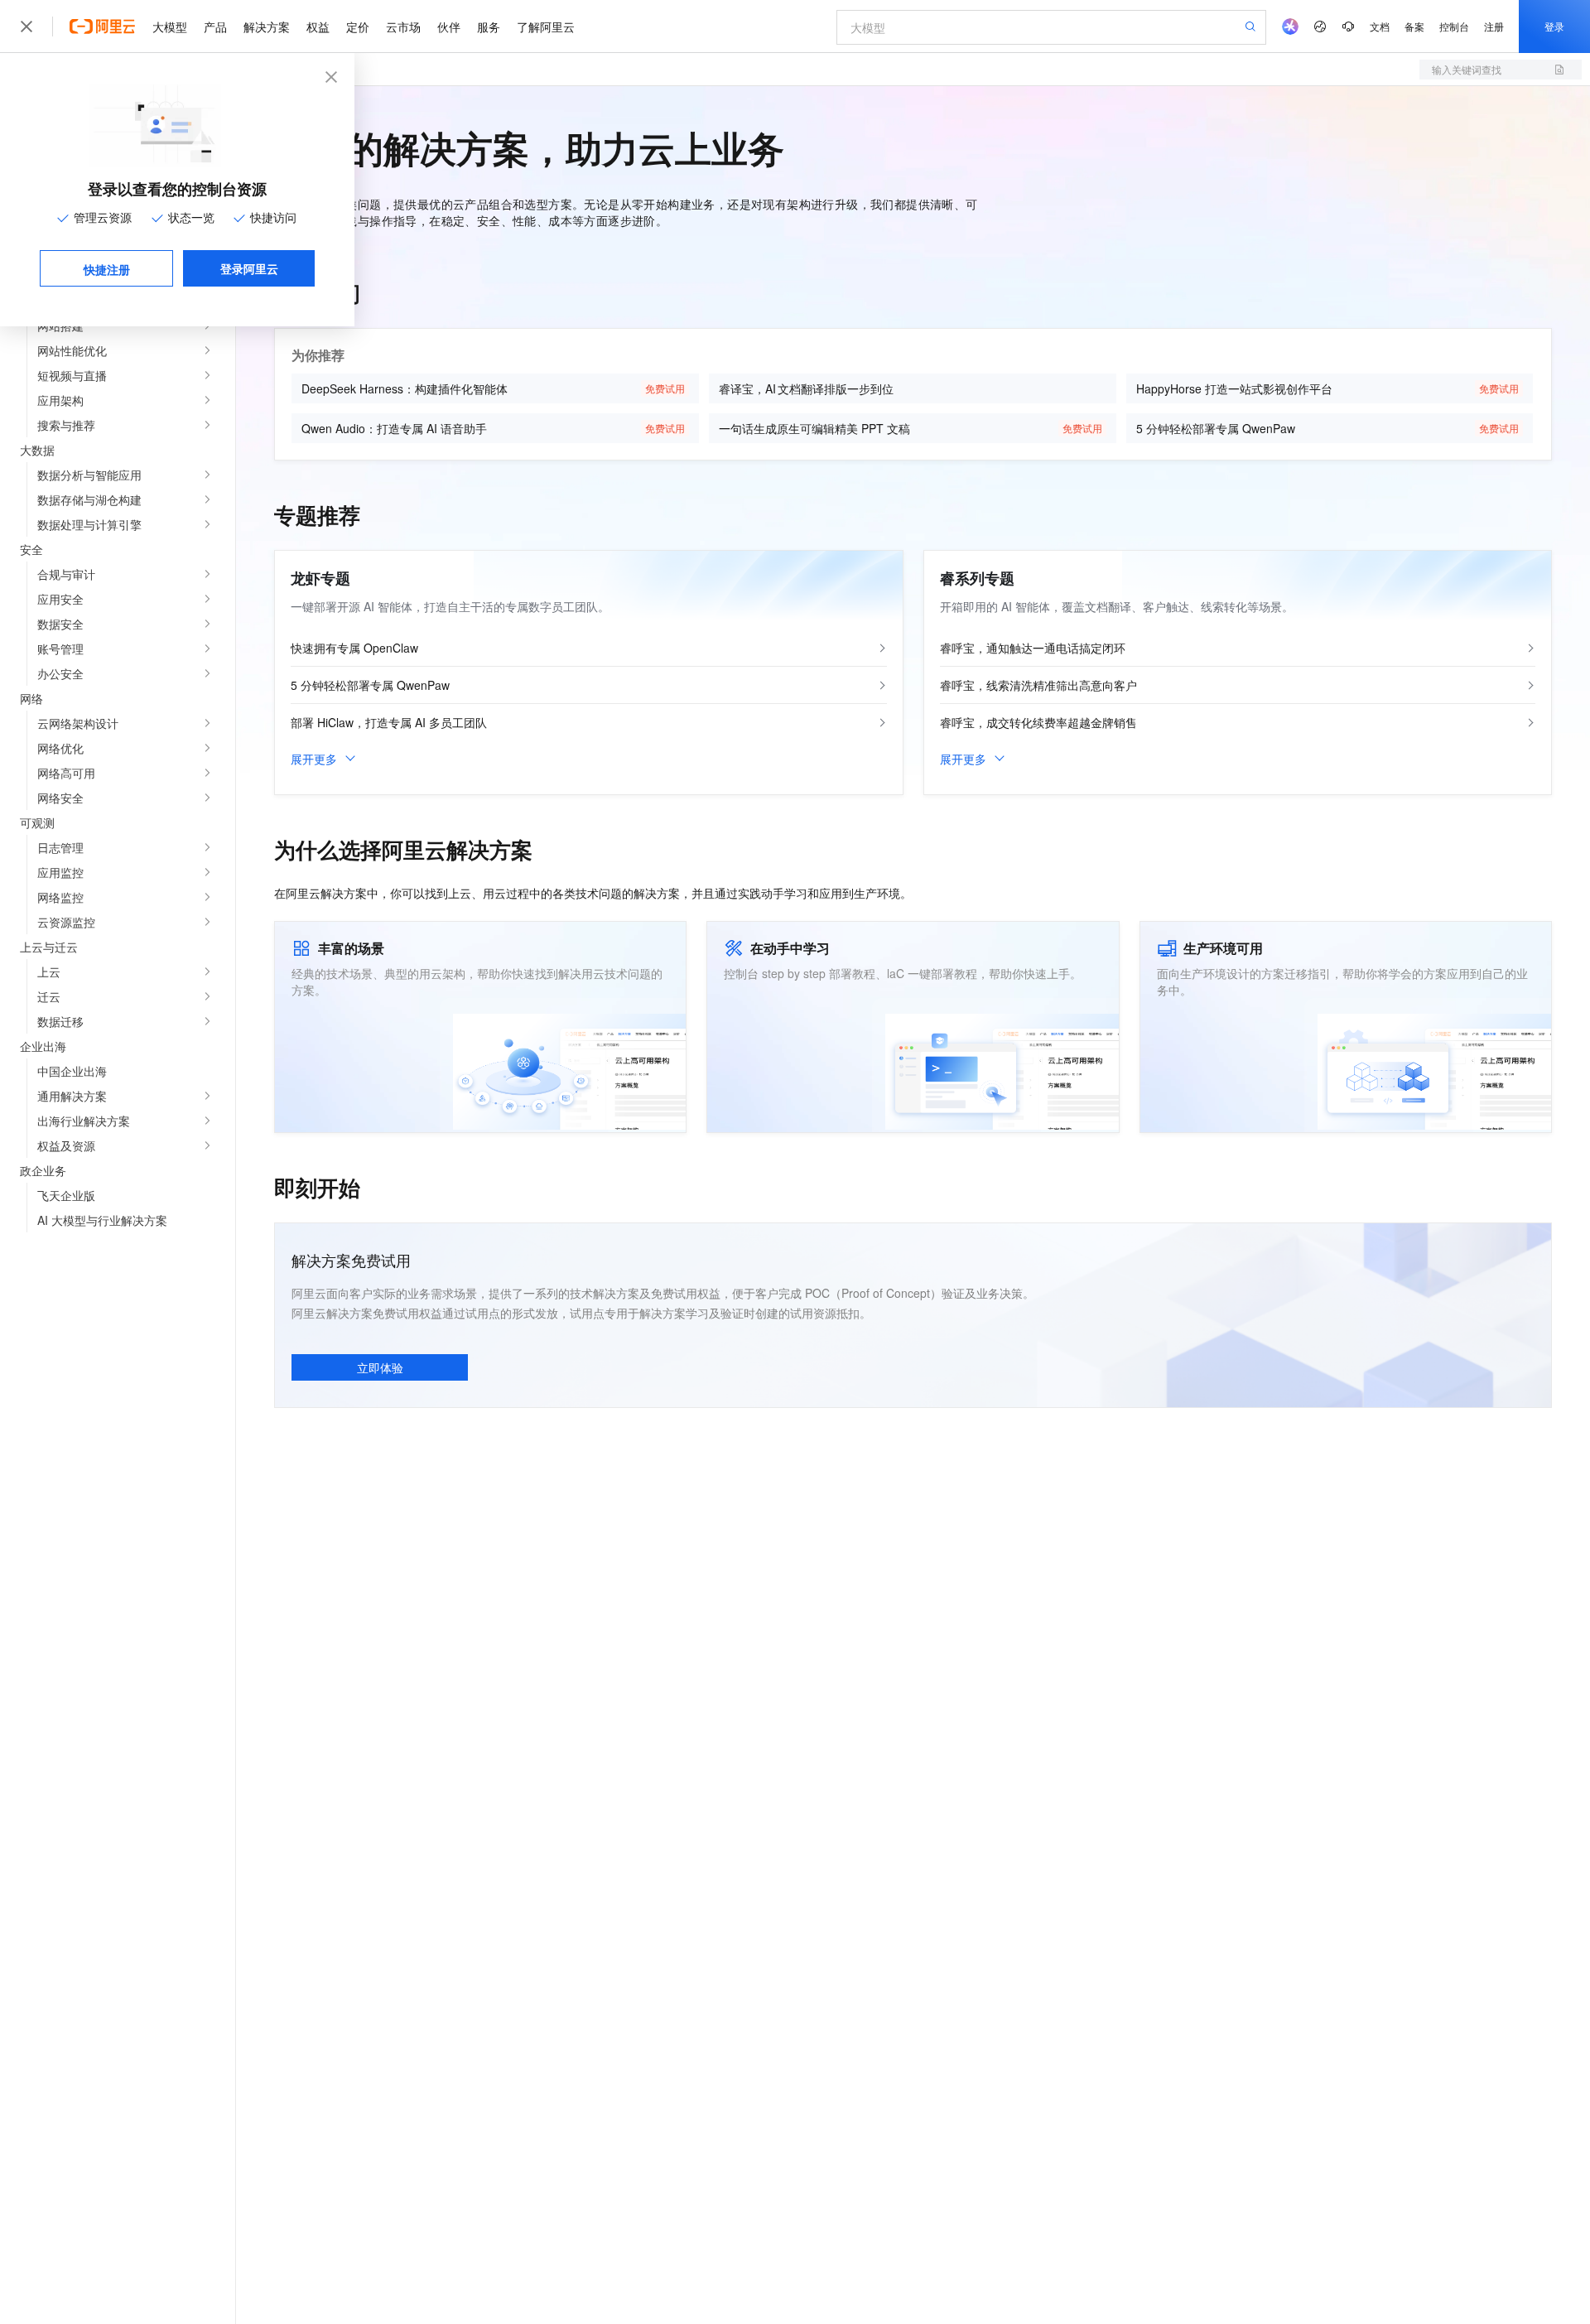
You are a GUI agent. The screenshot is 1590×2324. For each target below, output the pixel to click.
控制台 (1454, 26)
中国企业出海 (72, 1071)
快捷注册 (107, 269)
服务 (489, 27)
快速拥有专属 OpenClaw (354, 648)
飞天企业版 (66, 1195)
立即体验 (380, 1367)
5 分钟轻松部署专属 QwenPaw (370, 685)
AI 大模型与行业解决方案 (102, 1220)
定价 (358, 27)
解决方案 (267, 27)
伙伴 (449, 27)
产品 (215, 27)
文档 (1380, 26)
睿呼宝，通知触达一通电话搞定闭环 (1033, 648)
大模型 (170, 27)
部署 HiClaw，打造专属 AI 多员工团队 (389, 722)
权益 (318, 27)
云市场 (403, 27)
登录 (1554, 26)
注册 (1494, 26)
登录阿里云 (249, 268)
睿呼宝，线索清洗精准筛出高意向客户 (1038, 685)
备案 (1414, 26)
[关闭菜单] (26, 27)
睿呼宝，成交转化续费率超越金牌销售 (1038, 722)
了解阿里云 (546, 27)
